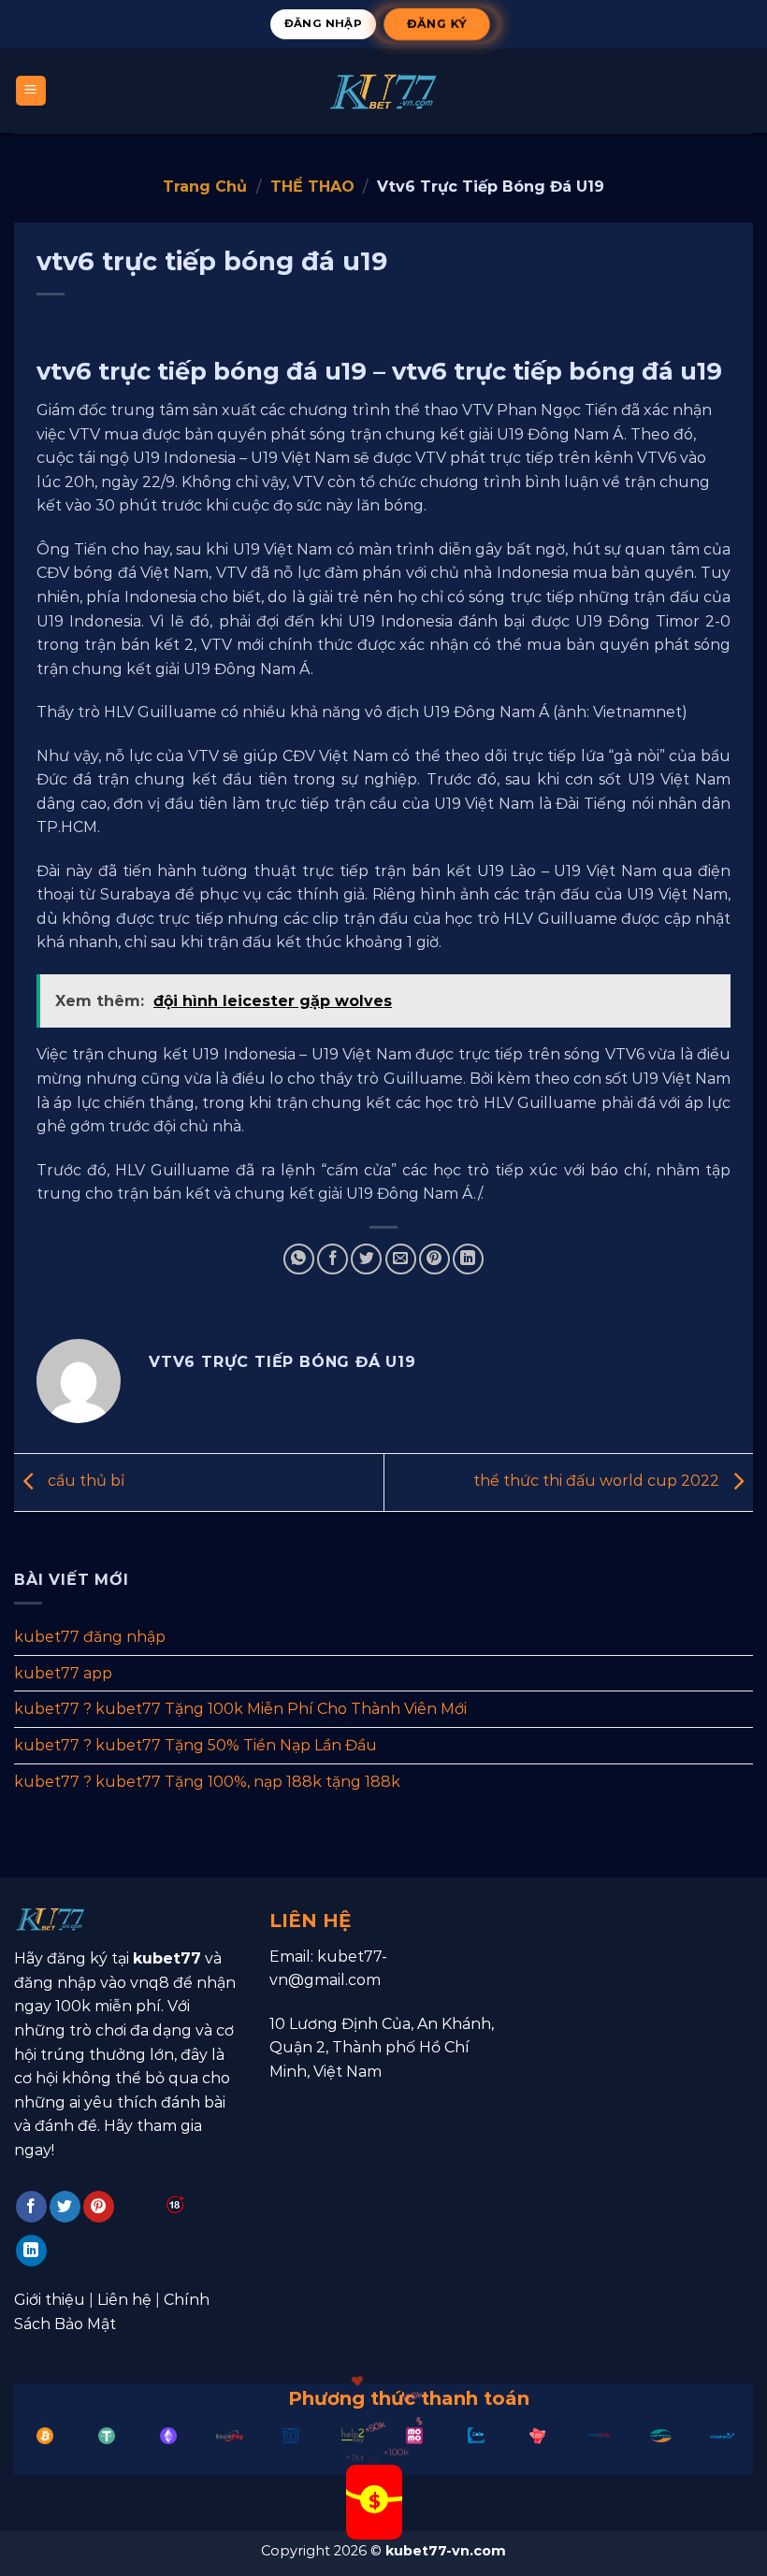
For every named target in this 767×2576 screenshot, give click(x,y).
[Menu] (31, 91)
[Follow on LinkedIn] (31, 2251)
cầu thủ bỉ (84, 1481)
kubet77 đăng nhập (90, 1637)
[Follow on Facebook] (31, 2207)
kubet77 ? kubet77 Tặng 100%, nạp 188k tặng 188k (207, 1781)
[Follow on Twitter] (65, 2207)
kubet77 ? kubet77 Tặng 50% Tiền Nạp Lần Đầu (195, 1744)
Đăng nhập (323, 23)
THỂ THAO (312, 187)
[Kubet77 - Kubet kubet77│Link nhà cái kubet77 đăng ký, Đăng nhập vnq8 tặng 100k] (383, 91)
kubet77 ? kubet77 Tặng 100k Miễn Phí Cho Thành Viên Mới (240, 1709)
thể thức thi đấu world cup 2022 (598, 1481)
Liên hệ (124, 2300)
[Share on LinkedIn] (468, 1259)
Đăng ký (436, 23)
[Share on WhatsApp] (299, 1259)
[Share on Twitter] (366, 1259)
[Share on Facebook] (333, 1259)
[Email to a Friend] (401, 1259)
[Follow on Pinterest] (99, 2207)
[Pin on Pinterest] (434, 1259)
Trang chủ (205, 187)
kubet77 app (63, 1672)
